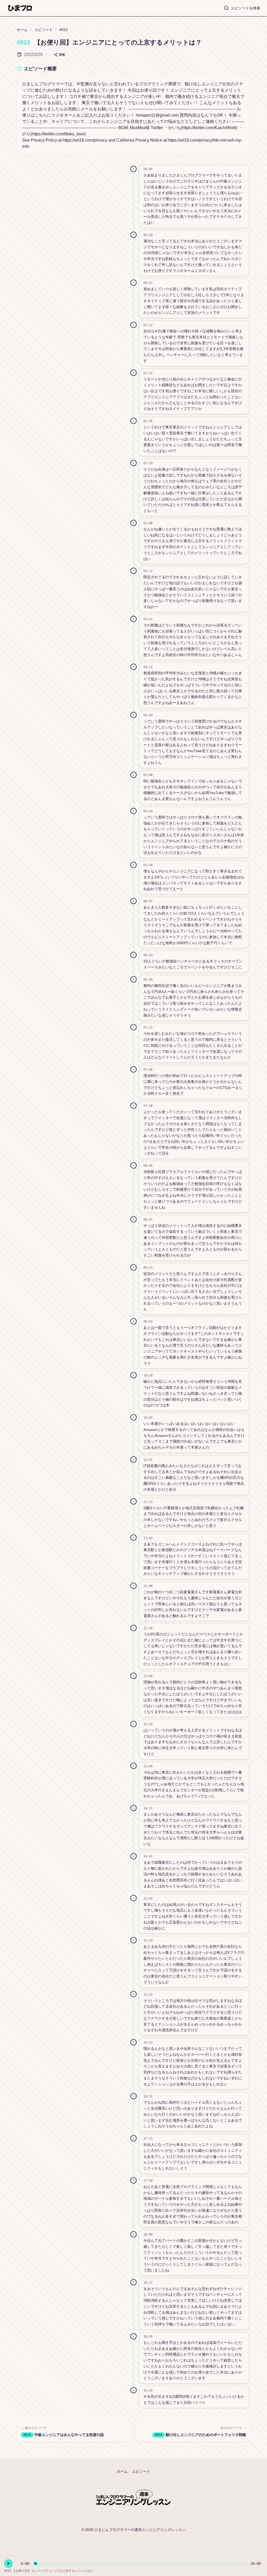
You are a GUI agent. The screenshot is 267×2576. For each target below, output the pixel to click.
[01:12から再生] (133, 325)
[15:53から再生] (133, 1994)
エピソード (44, 30)
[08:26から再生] (133, 1165)
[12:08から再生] (133, 1586)
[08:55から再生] (133, 1219)
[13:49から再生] (133, 1766)
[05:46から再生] (133, 865)
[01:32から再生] (133, 373)
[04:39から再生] (133, 715)
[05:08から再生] (133, 775)
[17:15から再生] (133, 2138)
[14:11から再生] (133, 1808)
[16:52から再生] (133, 2096)
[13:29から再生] (133, 1724)
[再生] (8, 2564)
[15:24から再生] (133, 1940)
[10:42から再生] (133, 1417)
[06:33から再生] (133, 955)
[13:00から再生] (133, 1676)
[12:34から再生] (133, 1628)
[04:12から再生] (133, 667)
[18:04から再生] (133, 2234)
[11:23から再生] (133, 1501)
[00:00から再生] (133, 169)
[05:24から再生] (133, 811)
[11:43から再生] (133, 1538)
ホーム (22, 30)
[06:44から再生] (133, 979)
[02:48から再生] (133, 523)
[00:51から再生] (133, 283)
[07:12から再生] (133, 1027)
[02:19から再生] (133, 463)
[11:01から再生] (133, 1460)
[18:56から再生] (133, 2336)
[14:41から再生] (133, 1856)
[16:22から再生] (133, 2042)
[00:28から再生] (133, 235)
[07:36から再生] (133, 1069)
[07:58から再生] (133, 1106)
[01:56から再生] (133, 421)
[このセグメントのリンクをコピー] (243, 169)
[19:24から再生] (133, 2390)
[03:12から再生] (133, 571)
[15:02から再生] (133, 1898)
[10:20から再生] (133, 1375)
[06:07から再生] (133, 901)
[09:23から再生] (133, 1267)
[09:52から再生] (133, 1321)
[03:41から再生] (133, 619)
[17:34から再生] (133, 2180)
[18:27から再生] (133, 2282)
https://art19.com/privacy (85, 140)
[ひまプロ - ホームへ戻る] (20, 8)
